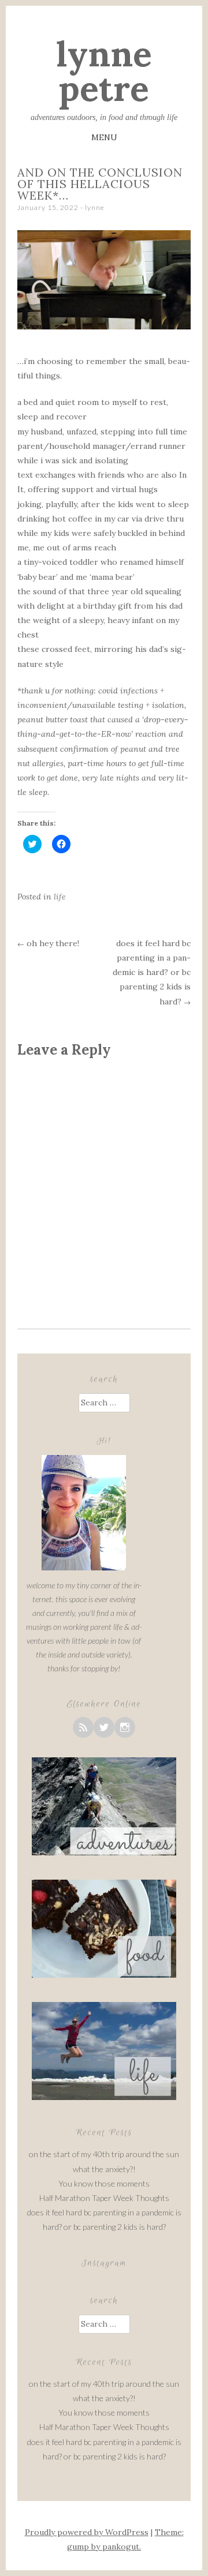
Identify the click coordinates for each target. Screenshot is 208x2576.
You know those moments (104, 2183)
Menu (104, 137)
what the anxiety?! (104, 2169)
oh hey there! (48, 943)
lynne (95, 207)
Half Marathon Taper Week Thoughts (104, 2198)
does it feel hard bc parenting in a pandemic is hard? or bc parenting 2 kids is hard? (152, 972)
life (60, 897)
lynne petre (104, 71)
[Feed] (83, 1727)
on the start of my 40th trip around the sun (104, 2154)
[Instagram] (125, 1727)
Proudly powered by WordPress (87, 2532)
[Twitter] (104, 1727)
